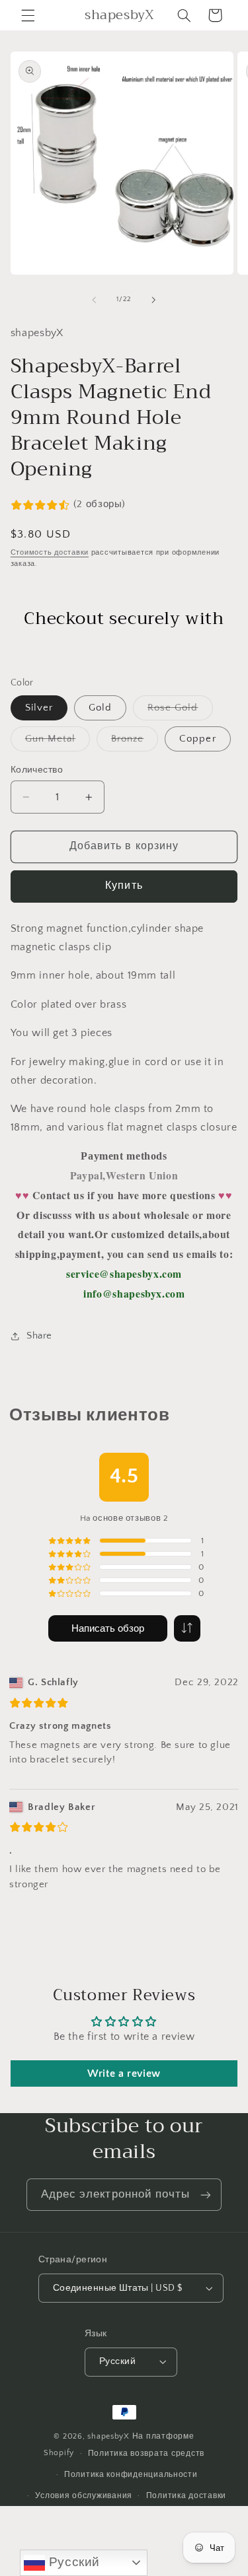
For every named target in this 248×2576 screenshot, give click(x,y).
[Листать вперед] (154, 300)
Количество (37, 770)
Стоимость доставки (50, 553)
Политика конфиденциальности (131, 2475)
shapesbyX (108, 2436)
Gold (100, 708)
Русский (72, 2562)
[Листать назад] (94, 300)
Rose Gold (180, 711)
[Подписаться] (206, 2195)
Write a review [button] (124, 2073)
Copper (197, 739)
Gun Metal (58, 742)
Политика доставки (186, 2496)
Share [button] (39, 1336)
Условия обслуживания (84, 2496)
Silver (39, 708)
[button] (28, 15)
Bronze (135, 742)
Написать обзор (108, 1629)
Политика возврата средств (146, 2454)
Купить (124, 886)
